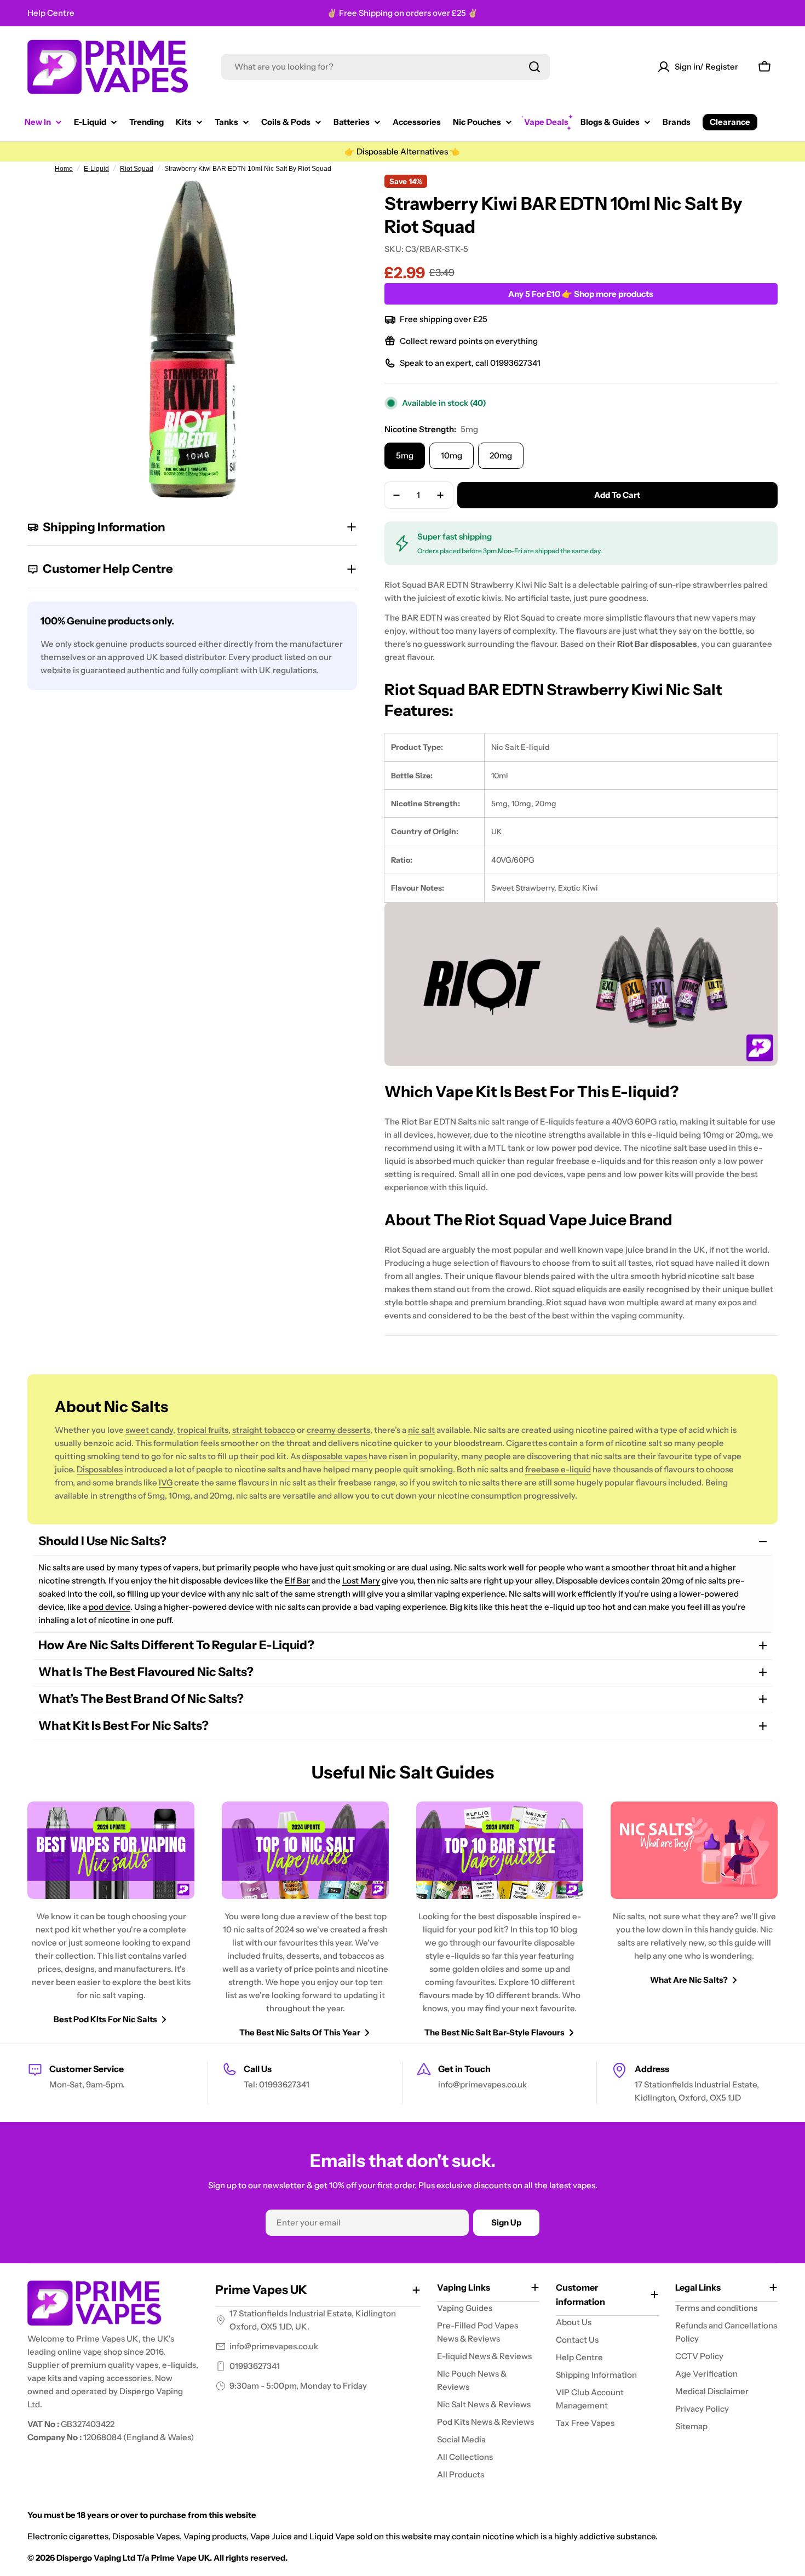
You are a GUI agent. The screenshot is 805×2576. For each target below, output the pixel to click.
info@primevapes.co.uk (274, 2346)
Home (64, 169)
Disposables (100, 1469)
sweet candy (149, 1430)
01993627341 (255, 2366)
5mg (405, 455)
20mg (501, 455)
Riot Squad (137, 169)
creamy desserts (338, 1430)
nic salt (421, 1430)
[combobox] (386, 67)
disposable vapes (334, 1456)
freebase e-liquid (558, 1469)
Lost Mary (361, 1580)
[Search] (534, 67)
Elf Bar (297, 1580)
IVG (166, 1482)
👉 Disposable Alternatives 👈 (402, 151)
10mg (452, 455)
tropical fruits (203, 1430)
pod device (110, 1607)
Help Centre (51, 13)
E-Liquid (96, 169)
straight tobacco (264, 1430)
